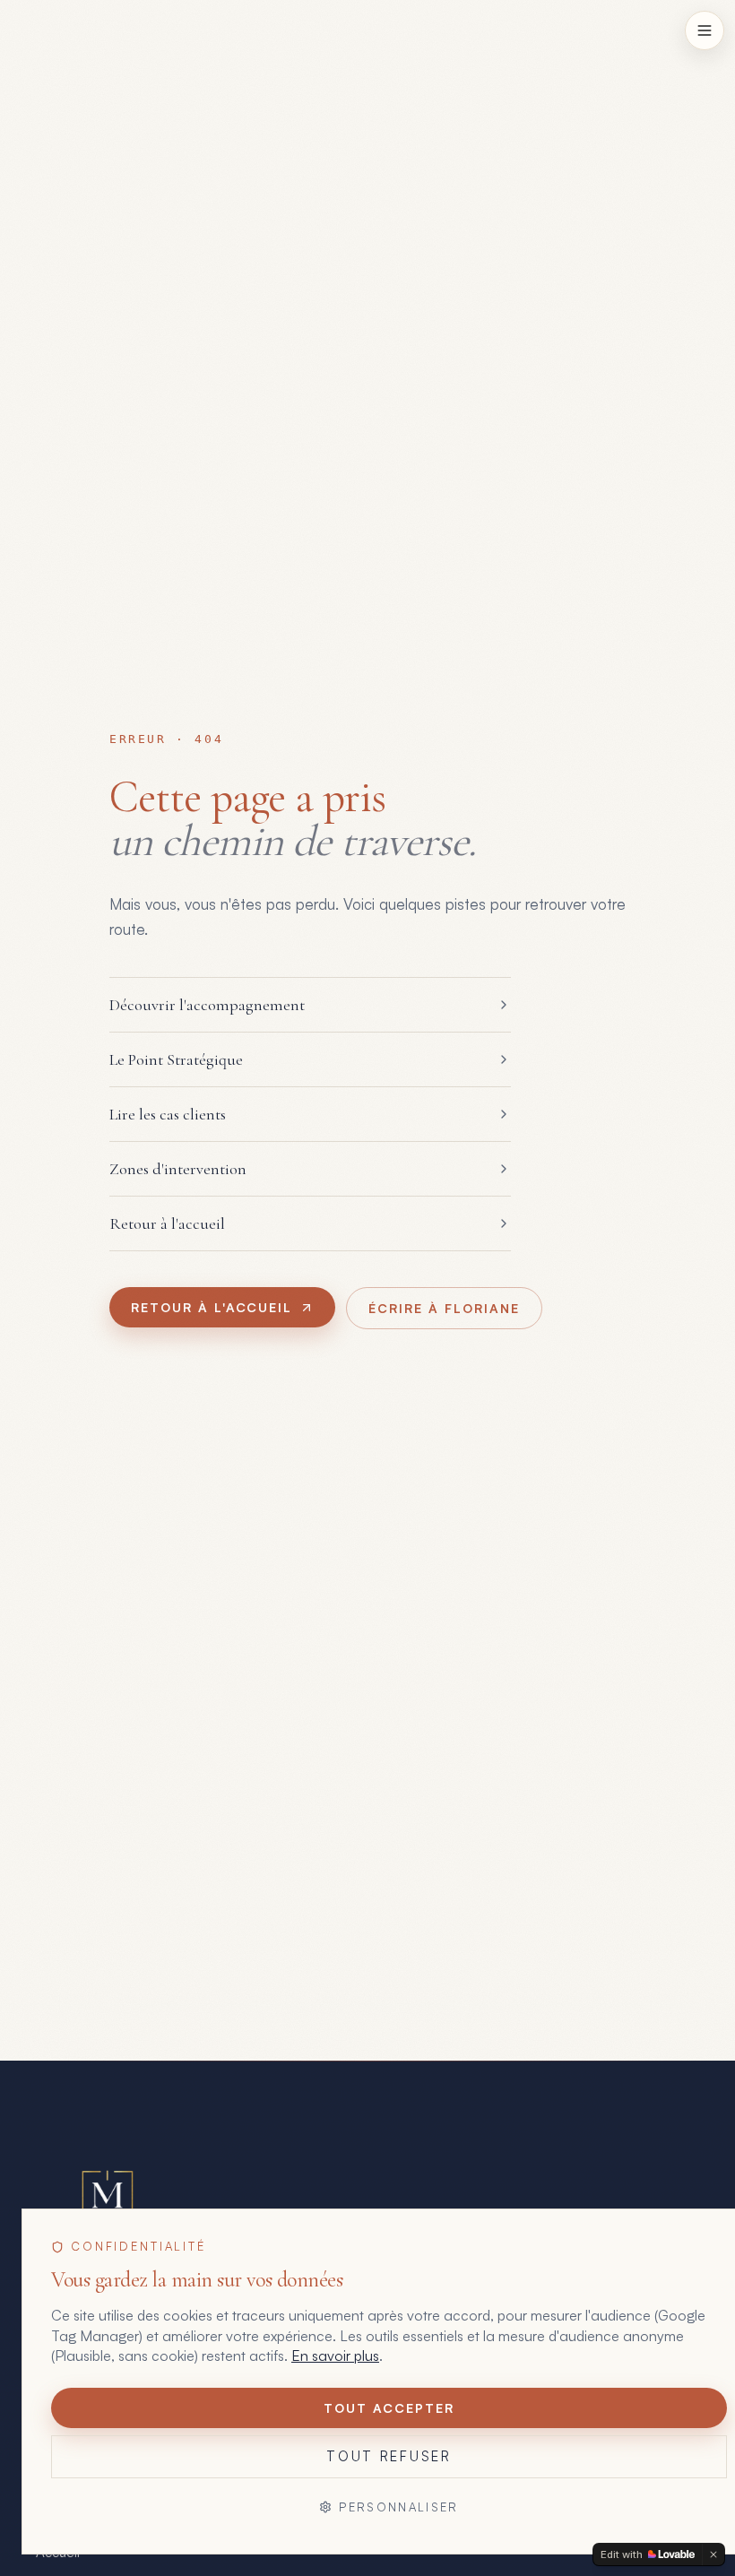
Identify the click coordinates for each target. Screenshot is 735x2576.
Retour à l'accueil (212, 1307)
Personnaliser (398, 2507)
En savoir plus (335, 2356)
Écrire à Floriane (444, 1308)
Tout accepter (389, 2408)
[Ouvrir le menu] (705, 30)
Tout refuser (389, 2456)
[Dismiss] (713, 2554)
